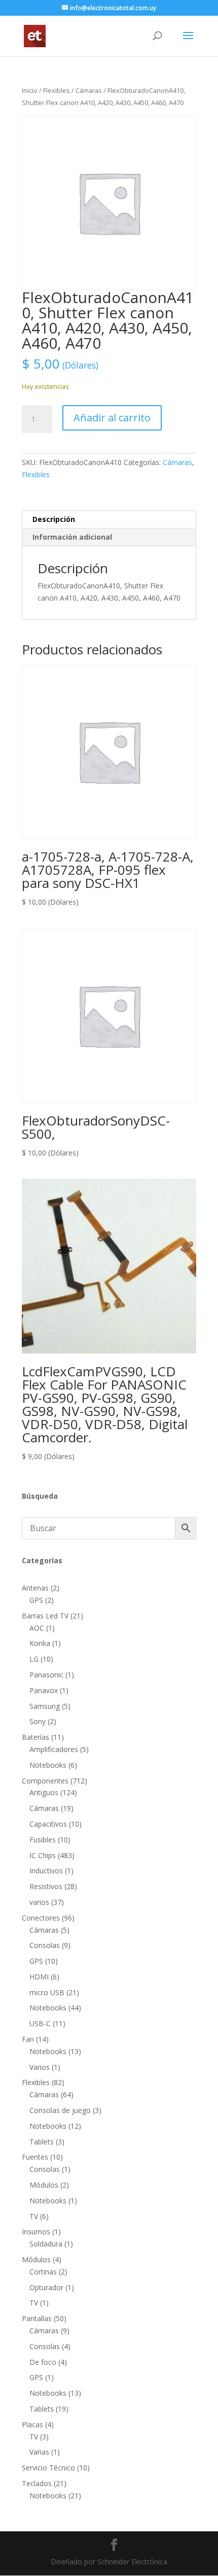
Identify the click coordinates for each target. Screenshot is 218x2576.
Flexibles (57, 90)
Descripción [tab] (54, 519)
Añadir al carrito (112, 418)
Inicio (30, 90)
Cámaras (89, 90)
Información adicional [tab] (72, 537)
